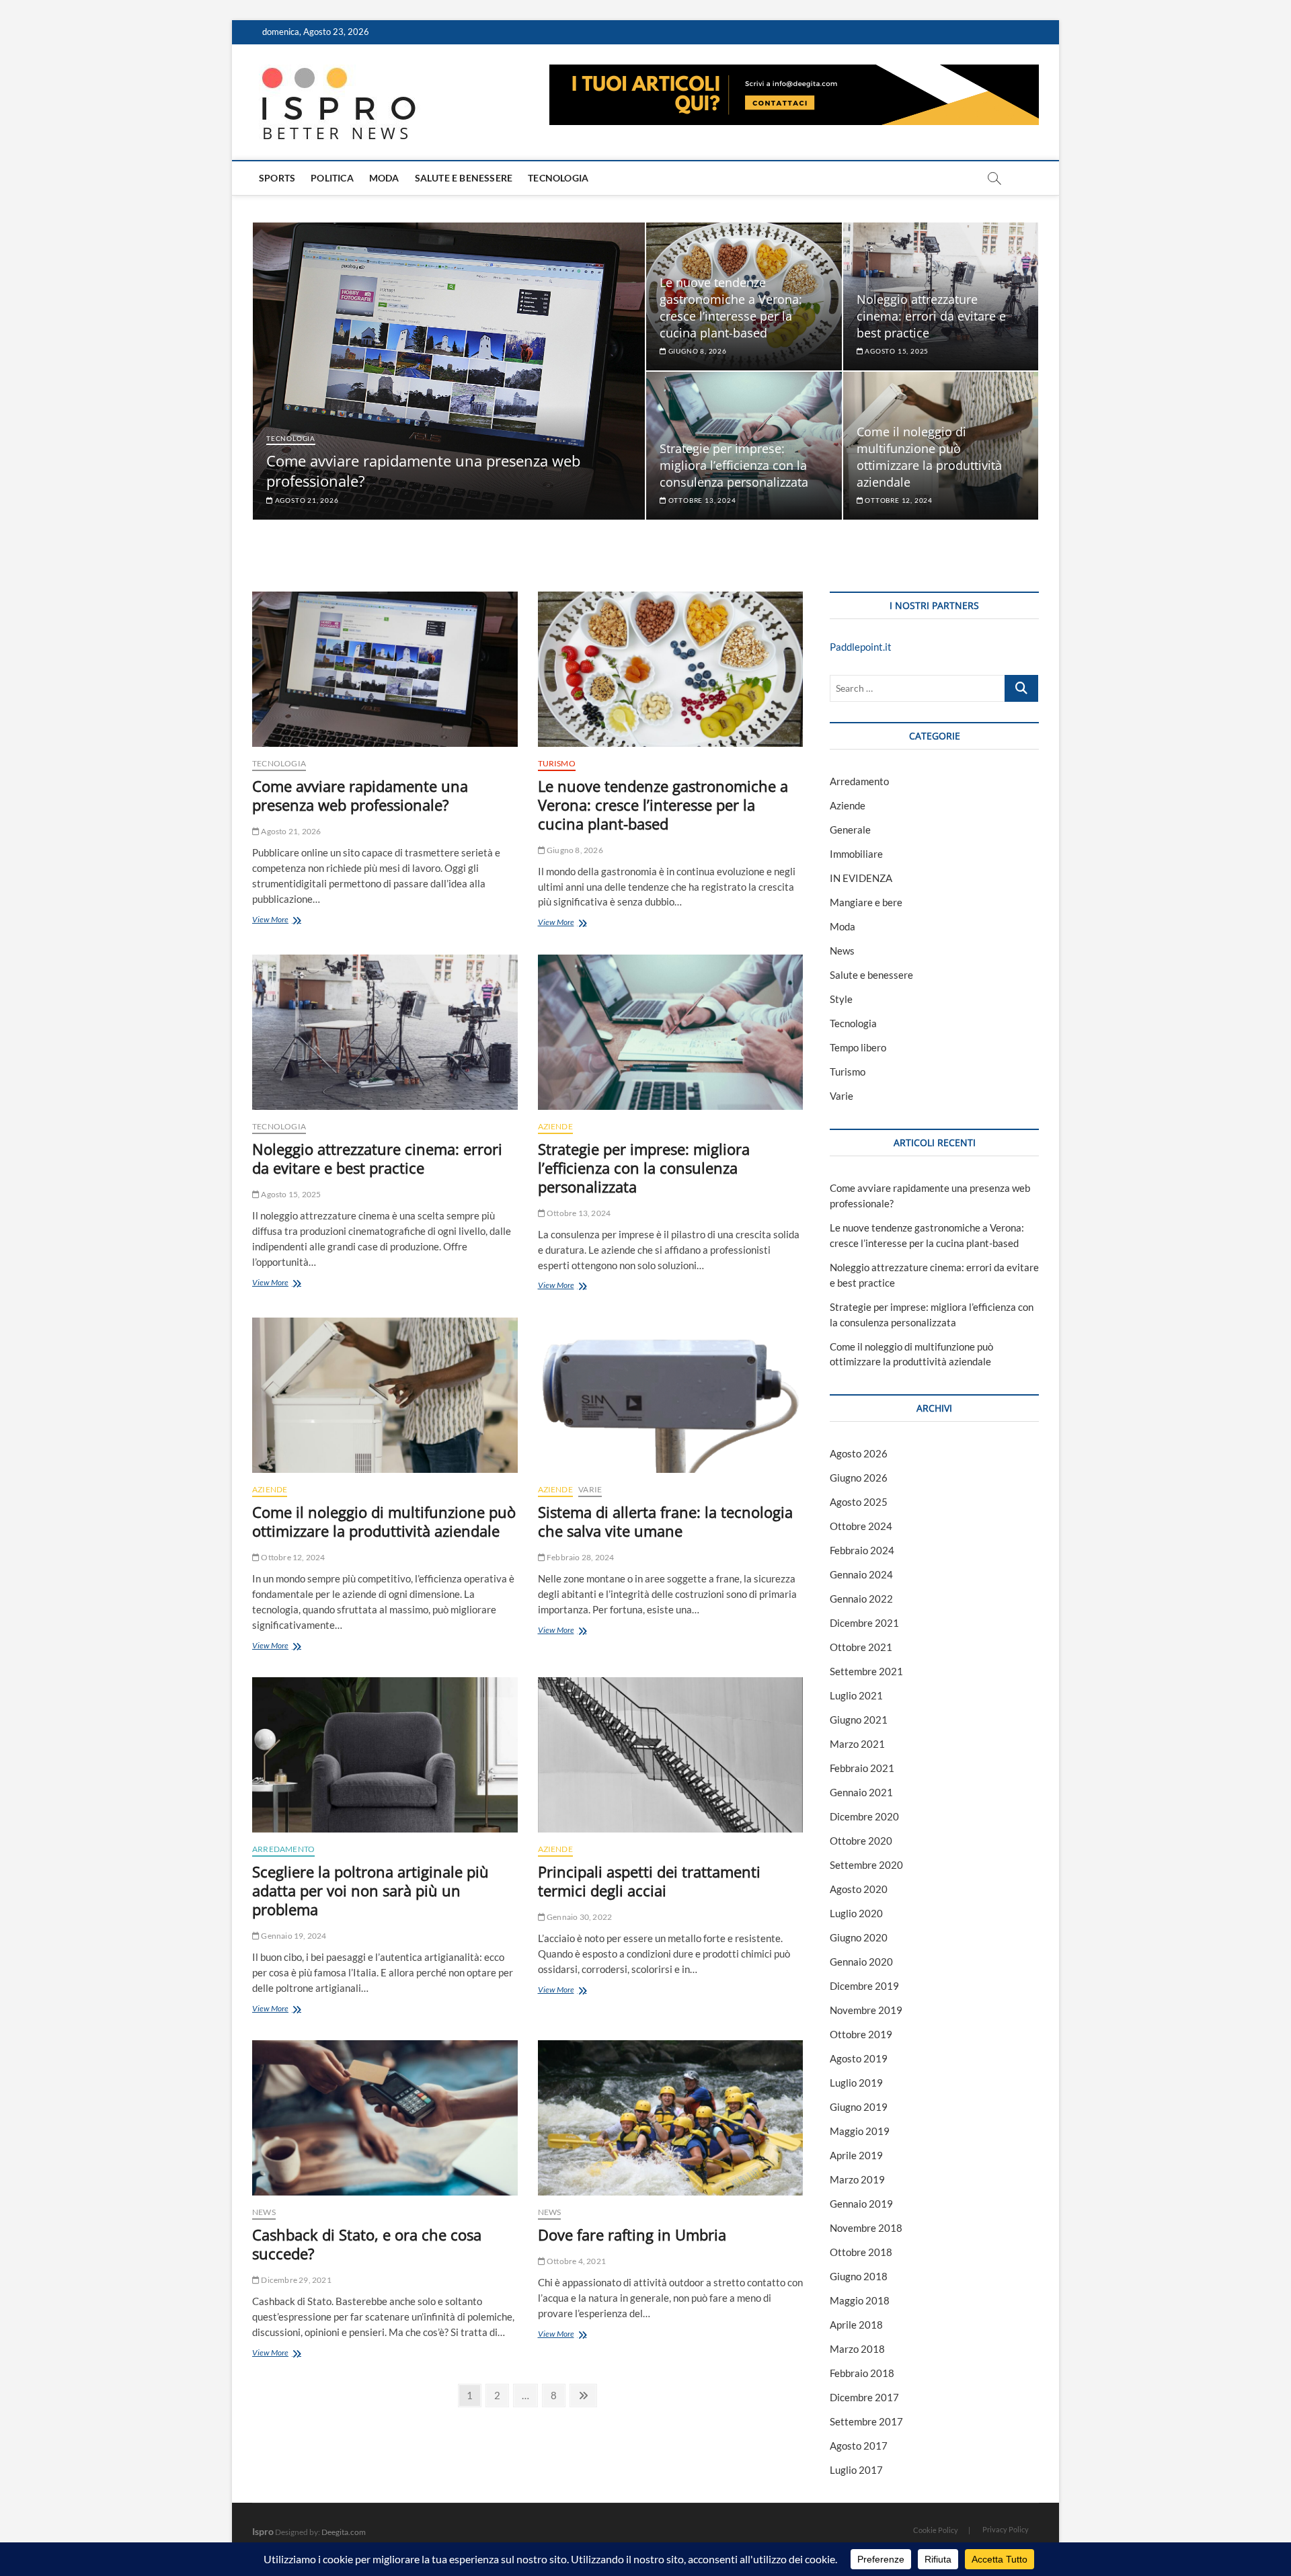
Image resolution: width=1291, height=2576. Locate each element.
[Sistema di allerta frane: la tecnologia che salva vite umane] (671, 1395)
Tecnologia (558, 178)
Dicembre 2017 (864, 2397)
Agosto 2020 (859, 1889)
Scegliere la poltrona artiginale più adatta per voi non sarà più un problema (370, 1890)
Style (841, 999)
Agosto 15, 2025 (896, 351)
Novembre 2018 (866, 2228)
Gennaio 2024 (861, 1574)
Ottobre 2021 (861, 1647)
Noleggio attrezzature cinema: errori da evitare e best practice (931, 316)
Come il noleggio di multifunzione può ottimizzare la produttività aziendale (929, 457)
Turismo (557, 763)
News (264, 2212)
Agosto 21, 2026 (306, 500)
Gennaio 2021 (861, 1792)
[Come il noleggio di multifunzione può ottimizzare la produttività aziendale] (385, 1395)
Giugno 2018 (859, 2276)
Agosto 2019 (859, 2058)
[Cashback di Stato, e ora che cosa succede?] (385, 2118)
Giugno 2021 (859, 1720)
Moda (384, 178)
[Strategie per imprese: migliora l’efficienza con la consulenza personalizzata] (671, 1032)
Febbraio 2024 (862, 1550)
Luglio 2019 (856, 2083)
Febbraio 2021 (862, 1768)
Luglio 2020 (856, 1913)
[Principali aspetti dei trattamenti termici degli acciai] (671, 1755)
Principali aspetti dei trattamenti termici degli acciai (649, 1881)
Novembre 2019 (866, 2010)
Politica (332, 178)
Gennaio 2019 (861, 2204)
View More (294, 921)
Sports (277, 178)
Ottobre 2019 (861, 2034)
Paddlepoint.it (861, 647)
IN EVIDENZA (861, 878)
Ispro (263, 2531)
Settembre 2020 (866, 1865)
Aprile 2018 (856, 2325)
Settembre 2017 (866, 2421)
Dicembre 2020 (864, 1816)
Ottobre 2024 (861, 1526)
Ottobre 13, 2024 (701, 500)
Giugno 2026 (859, 1478)
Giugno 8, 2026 (697, 351)
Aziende (555, 1126)
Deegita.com (344, 2532)
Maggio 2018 (860, 2300)
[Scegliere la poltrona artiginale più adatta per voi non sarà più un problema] (385, 1755)
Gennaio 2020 (861, 1962)
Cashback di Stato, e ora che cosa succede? (367, 2244)
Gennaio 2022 (861, 1599)
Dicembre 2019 (864, 1986)
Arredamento (283, 1849)
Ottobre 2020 (861, 1841)
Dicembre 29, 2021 (296, 2280)
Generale (850, 830)
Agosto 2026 (859, 1453)
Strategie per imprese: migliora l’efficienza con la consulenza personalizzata (734, 465)
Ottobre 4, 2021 (576, 2261)
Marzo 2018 (857, 2349)
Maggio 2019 (860, 2131)
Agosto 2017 (859, 2446)
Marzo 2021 (857, 1744)
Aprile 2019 (856, 2155)
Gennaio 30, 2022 (579, 1917)
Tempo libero (858, 1047)
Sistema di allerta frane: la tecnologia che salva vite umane (665, 1521)
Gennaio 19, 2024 (293, 1936)
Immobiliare (856, 854)
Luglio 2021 (856, 1695)
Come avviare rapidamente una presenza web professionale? (360, 795)
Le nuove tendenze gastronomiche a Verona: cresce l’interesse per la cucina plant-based (731, 308)
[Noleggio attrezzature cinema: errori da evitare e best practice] (385, 1032)
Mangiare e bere (866, 902)
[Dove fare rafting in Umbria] (671, 2118)
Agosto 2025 (859, 1502)
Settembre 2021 (866, 1671)
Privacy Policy (1006, 2529)
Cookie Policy (936, 2530)
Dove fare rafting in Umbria (632, 2235)
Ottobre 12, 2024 (898, 500)
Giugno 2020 (859, 1937)
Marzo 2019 (857, 2179)
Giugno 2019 (859, 2107)
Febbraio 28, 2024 (580, 1557)
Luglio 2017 (856, 2470)
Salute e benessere (464, 178)
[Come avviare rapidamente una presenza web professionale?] (385, 669)
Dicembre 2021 (864, 1623)
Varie (590, 1489)
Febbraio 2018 (862, 2373)
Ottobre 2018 (861, 2252)
